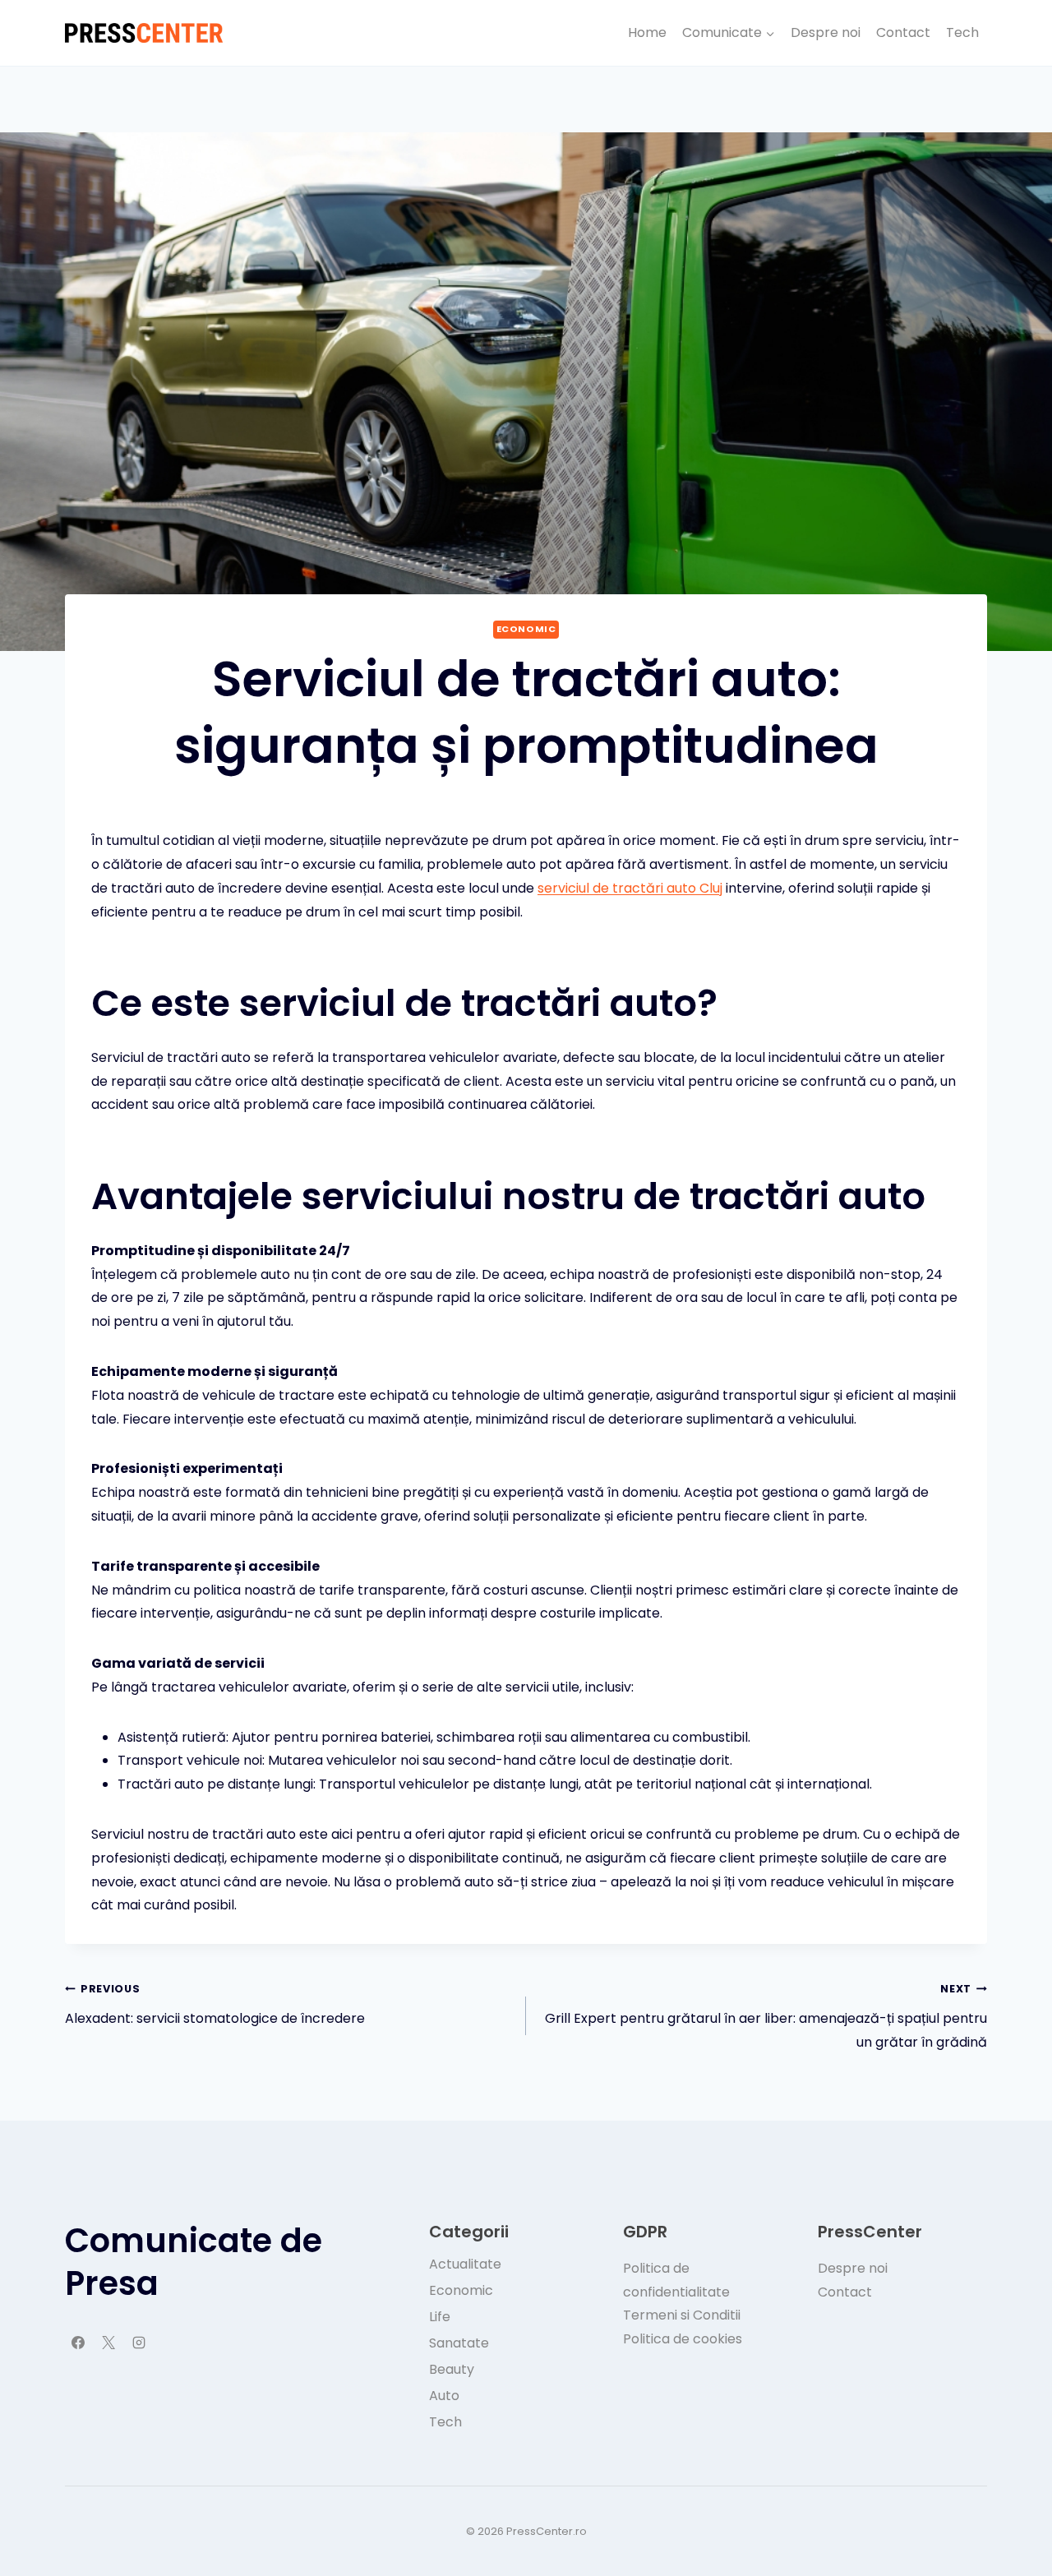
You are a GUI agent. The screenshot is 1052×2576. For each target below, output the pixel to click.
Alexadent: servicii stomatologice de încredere (215, 2005)
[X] (108, 2343)
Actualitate (465, 2264)
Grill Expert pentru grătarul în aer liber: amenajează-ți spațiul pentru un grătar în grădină (766, 2017)
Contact (903, 32)
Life (440, 2317)
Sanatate (459, 2343)
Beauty (452, 2369)
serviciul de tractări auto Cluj (630, 888)
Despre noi (826, 32)
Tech (962, 32)
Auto (444, 2396)
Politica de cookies (683, 2339)
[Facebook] (78, 2343)
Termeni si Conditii (682, 2315)
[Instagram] (139, 2343)
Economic (526, 629)
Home (647, 32)
